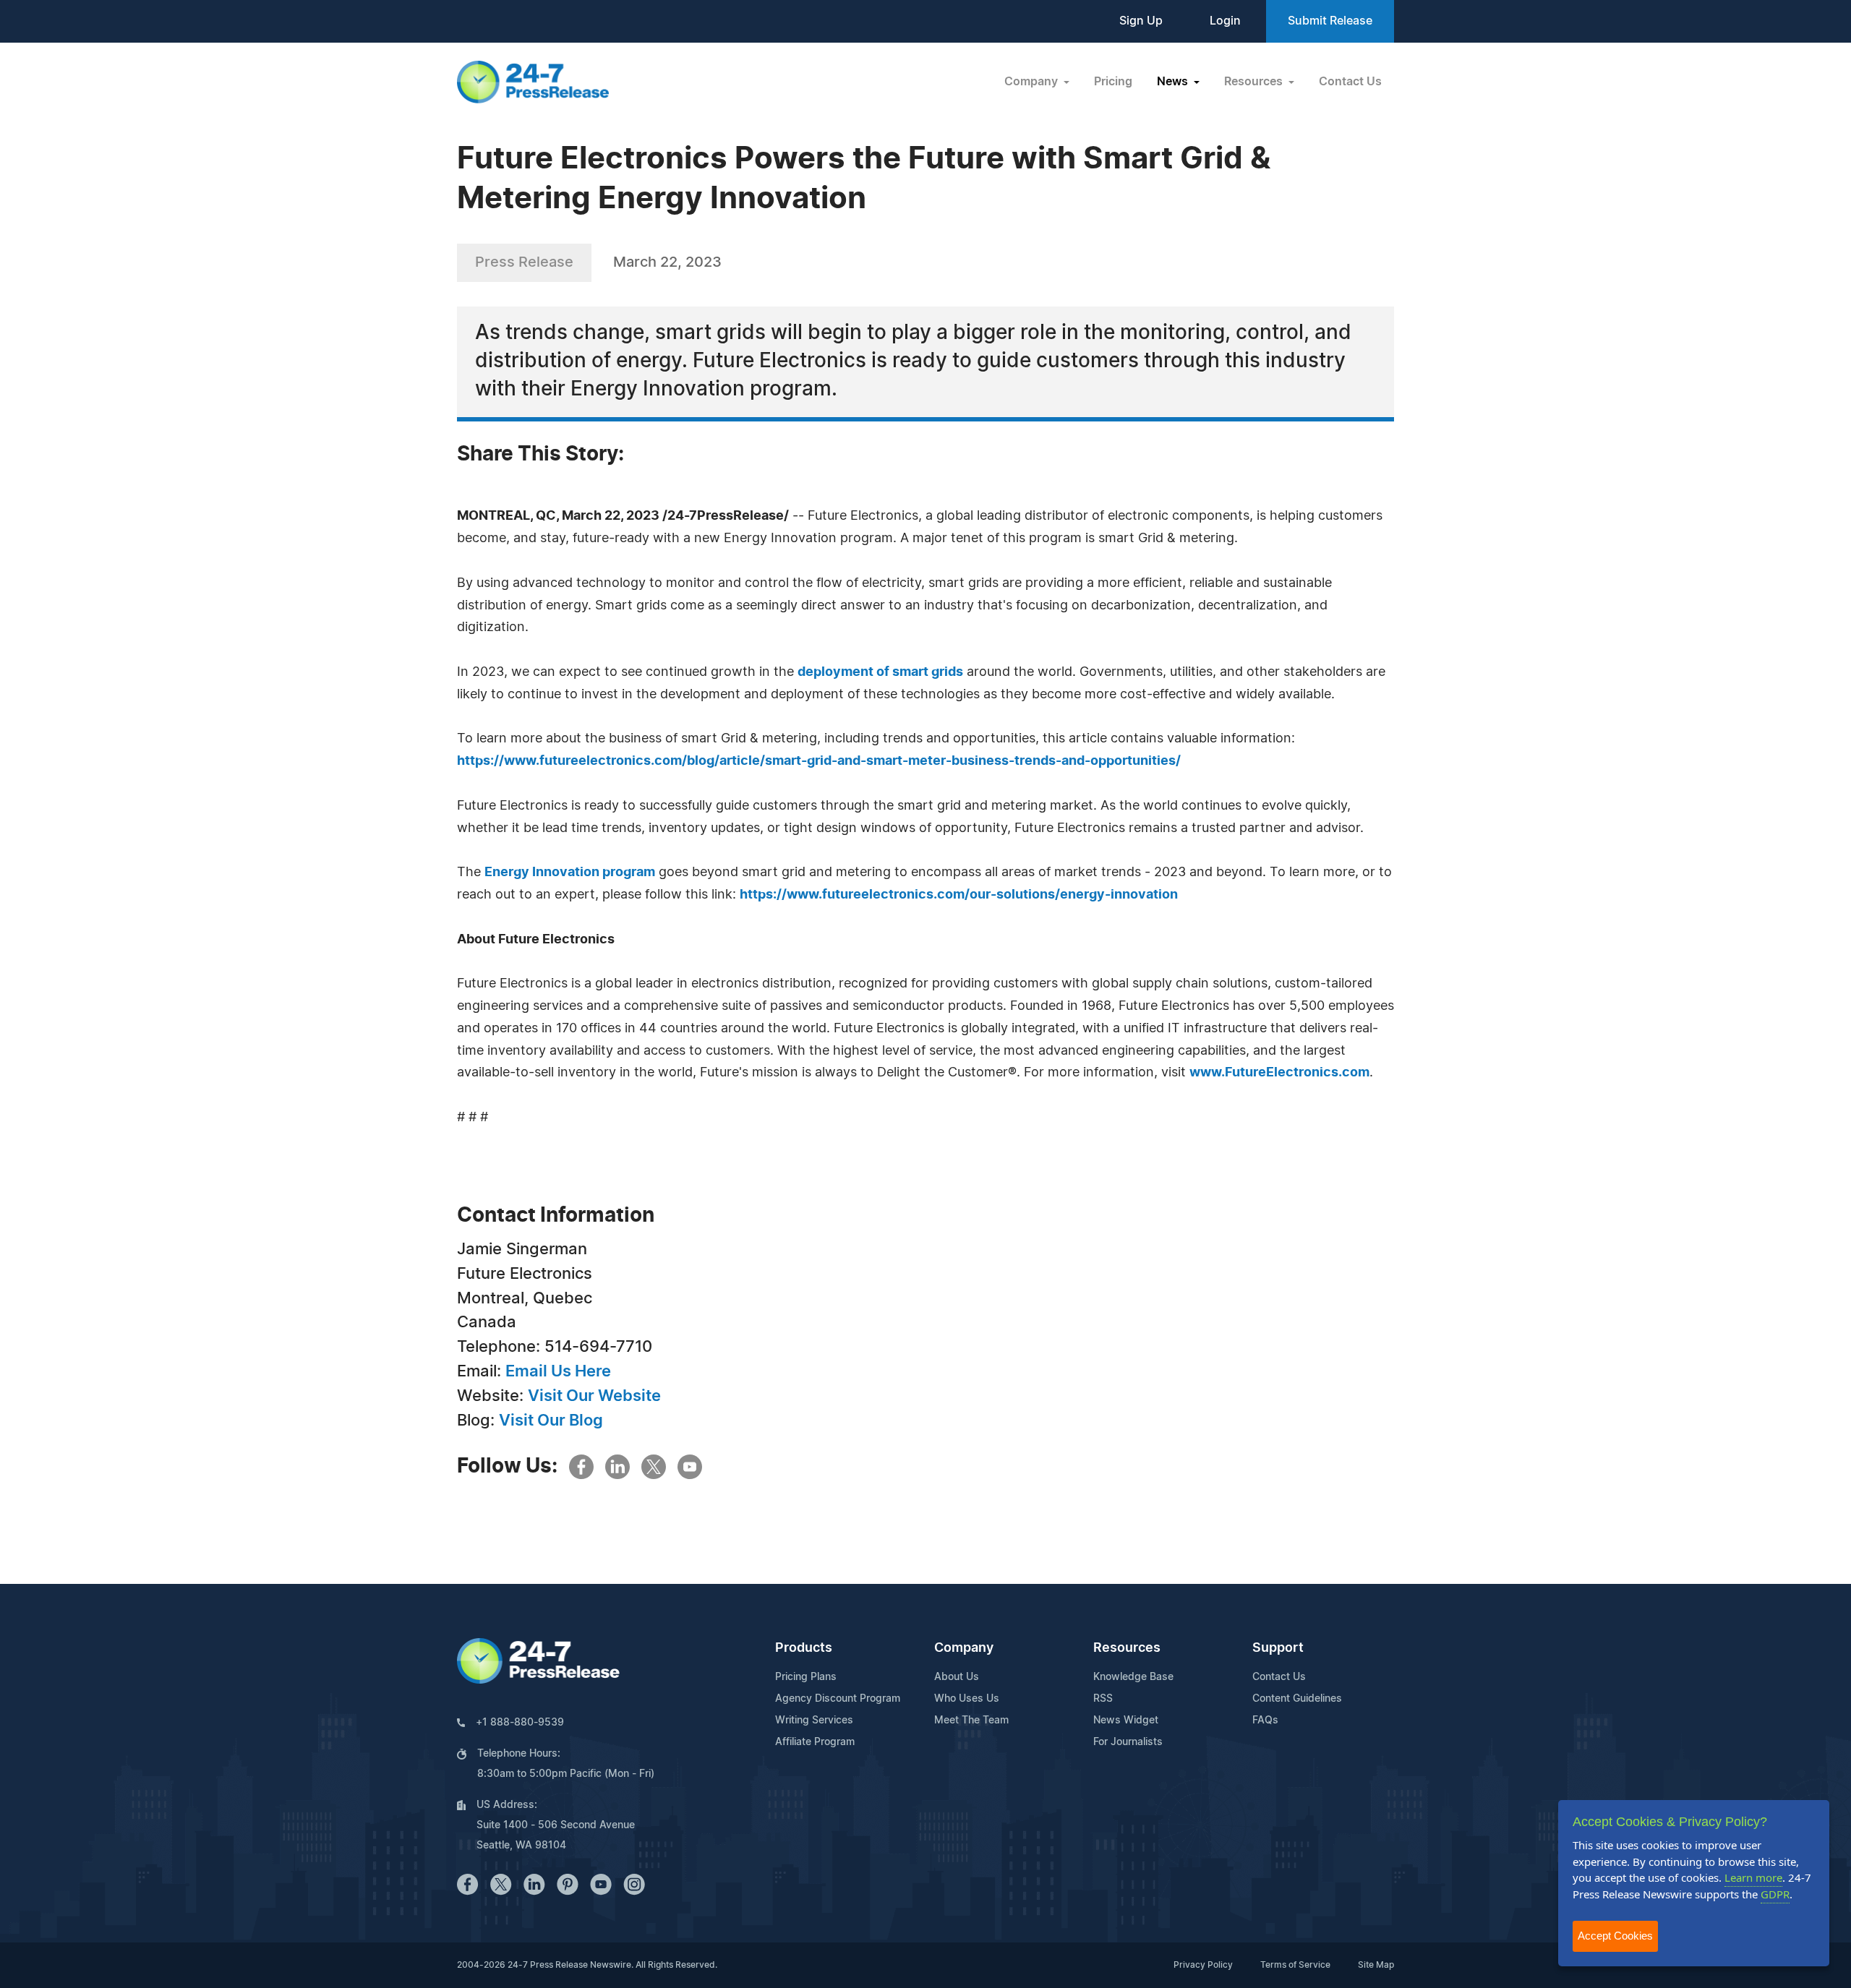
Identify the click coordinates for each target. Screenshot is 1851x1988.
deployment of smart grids (880, 672)
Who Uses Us (967, 1699)
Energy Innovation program (570, 873)
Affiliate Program (815, 1742)
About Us (957, 1677)
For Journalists (1128, 1742)
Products (804, 1648)
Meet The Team (971, 1721)
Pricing (1113, 82)
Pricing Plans (806, 1677)
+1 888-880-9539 (520, 1723)
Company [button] (1033, 82)
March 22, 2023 (667, 262)
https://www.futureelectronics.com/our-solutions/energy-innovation (959, 895)
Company (964, 1648)
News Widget (1126, 1721)
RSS (1103, 1699)
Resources (1127, 1648)
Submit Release (1330, 21)
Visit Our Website (594, 1396)
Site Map (1376, 1965)
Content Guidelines (1297, 1699)
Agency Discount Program (838, 1699)
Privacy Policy (1203, 1965)
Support (1278, 1648)
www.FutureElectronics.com (1279, 1073)
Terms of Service (1295, 1965)
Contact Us (1350, 82)
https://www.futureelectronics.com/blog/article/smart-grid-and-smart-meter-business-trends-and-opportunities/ (819, 761)
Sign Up (1141, 21)
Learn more (1753, 1877)
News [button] (1174, 82)
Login (1225, 21)
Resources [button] (1255, 82)
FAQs (1265, 1721)
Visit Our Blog (551, 1421)
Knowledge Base (1133, 1677)
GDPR (1775, 1894)
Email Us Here (558, 1371)
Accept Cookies (1615, 1936)
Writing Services (814, 1721)
